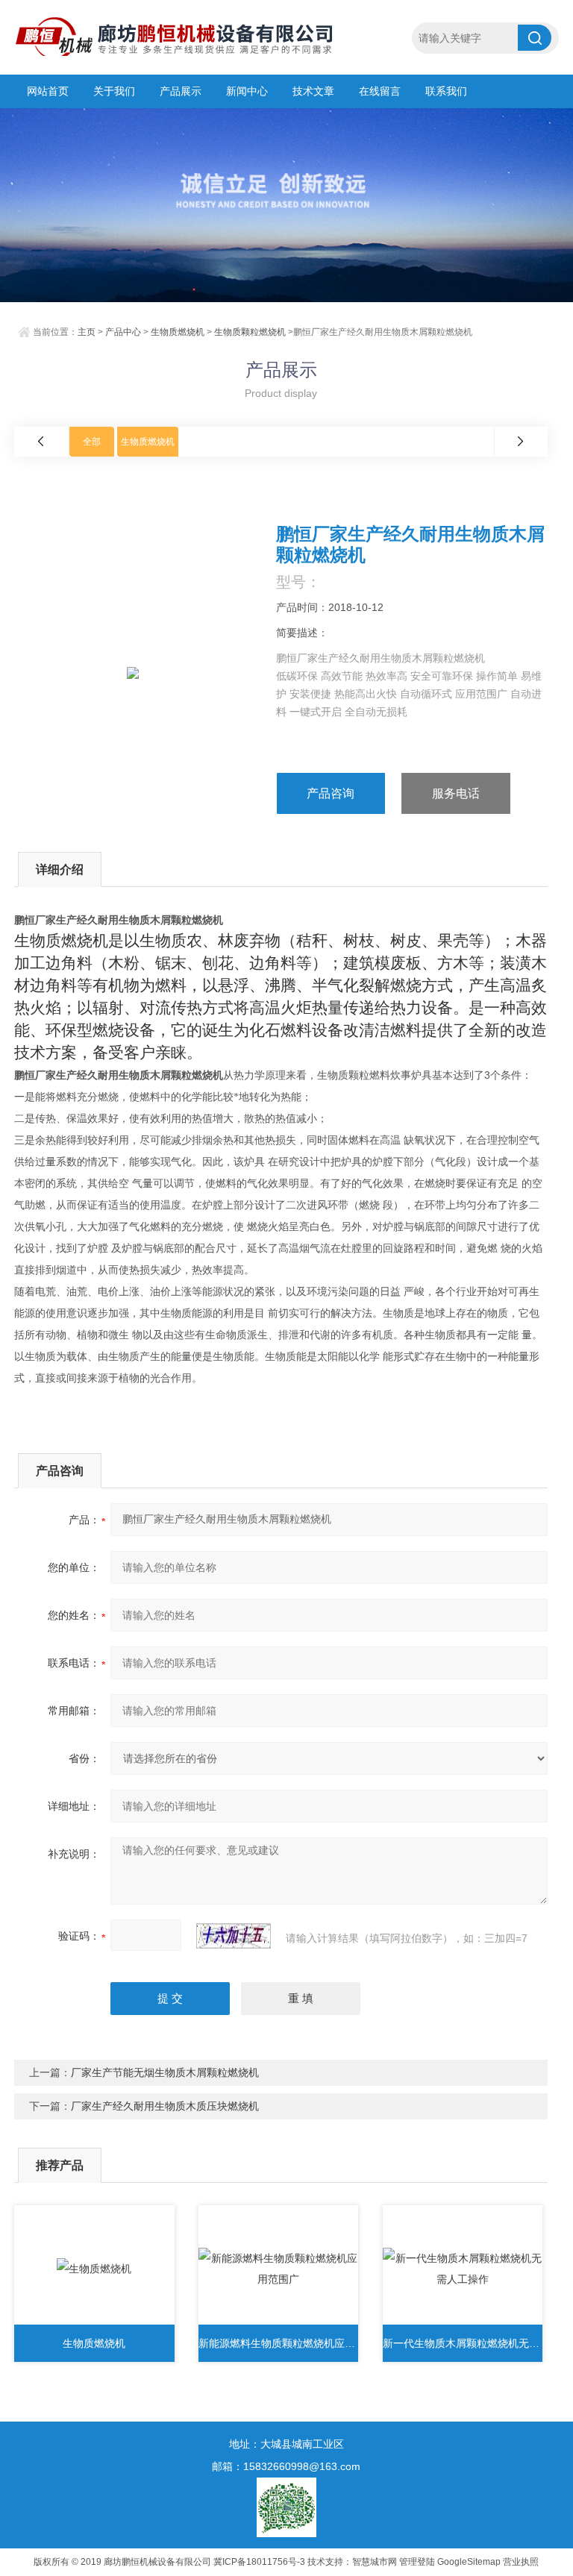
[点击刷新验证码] (234, 1936)
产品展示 (181, 91)
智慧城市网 (375, 2562)
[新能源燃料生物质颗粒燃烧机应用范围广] (279, 2269)
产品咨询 (331, 793)
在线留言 (380, 91)
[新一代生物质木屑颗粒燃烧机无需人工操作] (463, 2269)
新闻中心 (247, 91)
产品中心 (123, 332)
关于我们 (114, 91)
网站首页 (48, 91)
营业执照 (521, 2562)
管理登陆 (417, 2562)
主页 (87, 332)
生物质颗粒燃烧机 (250, 332)
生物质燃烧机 (178, 332)
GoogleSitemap (469, 2562)
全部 (92, 442)
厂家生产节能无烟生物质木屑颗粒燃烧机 (165, 2072)
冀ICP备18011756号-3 (259, 2562)
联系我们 (446, 91)
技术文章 (313, 91)
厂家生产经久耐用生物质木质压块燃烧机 (165, 2106)
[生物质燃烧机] (94, 2269)
